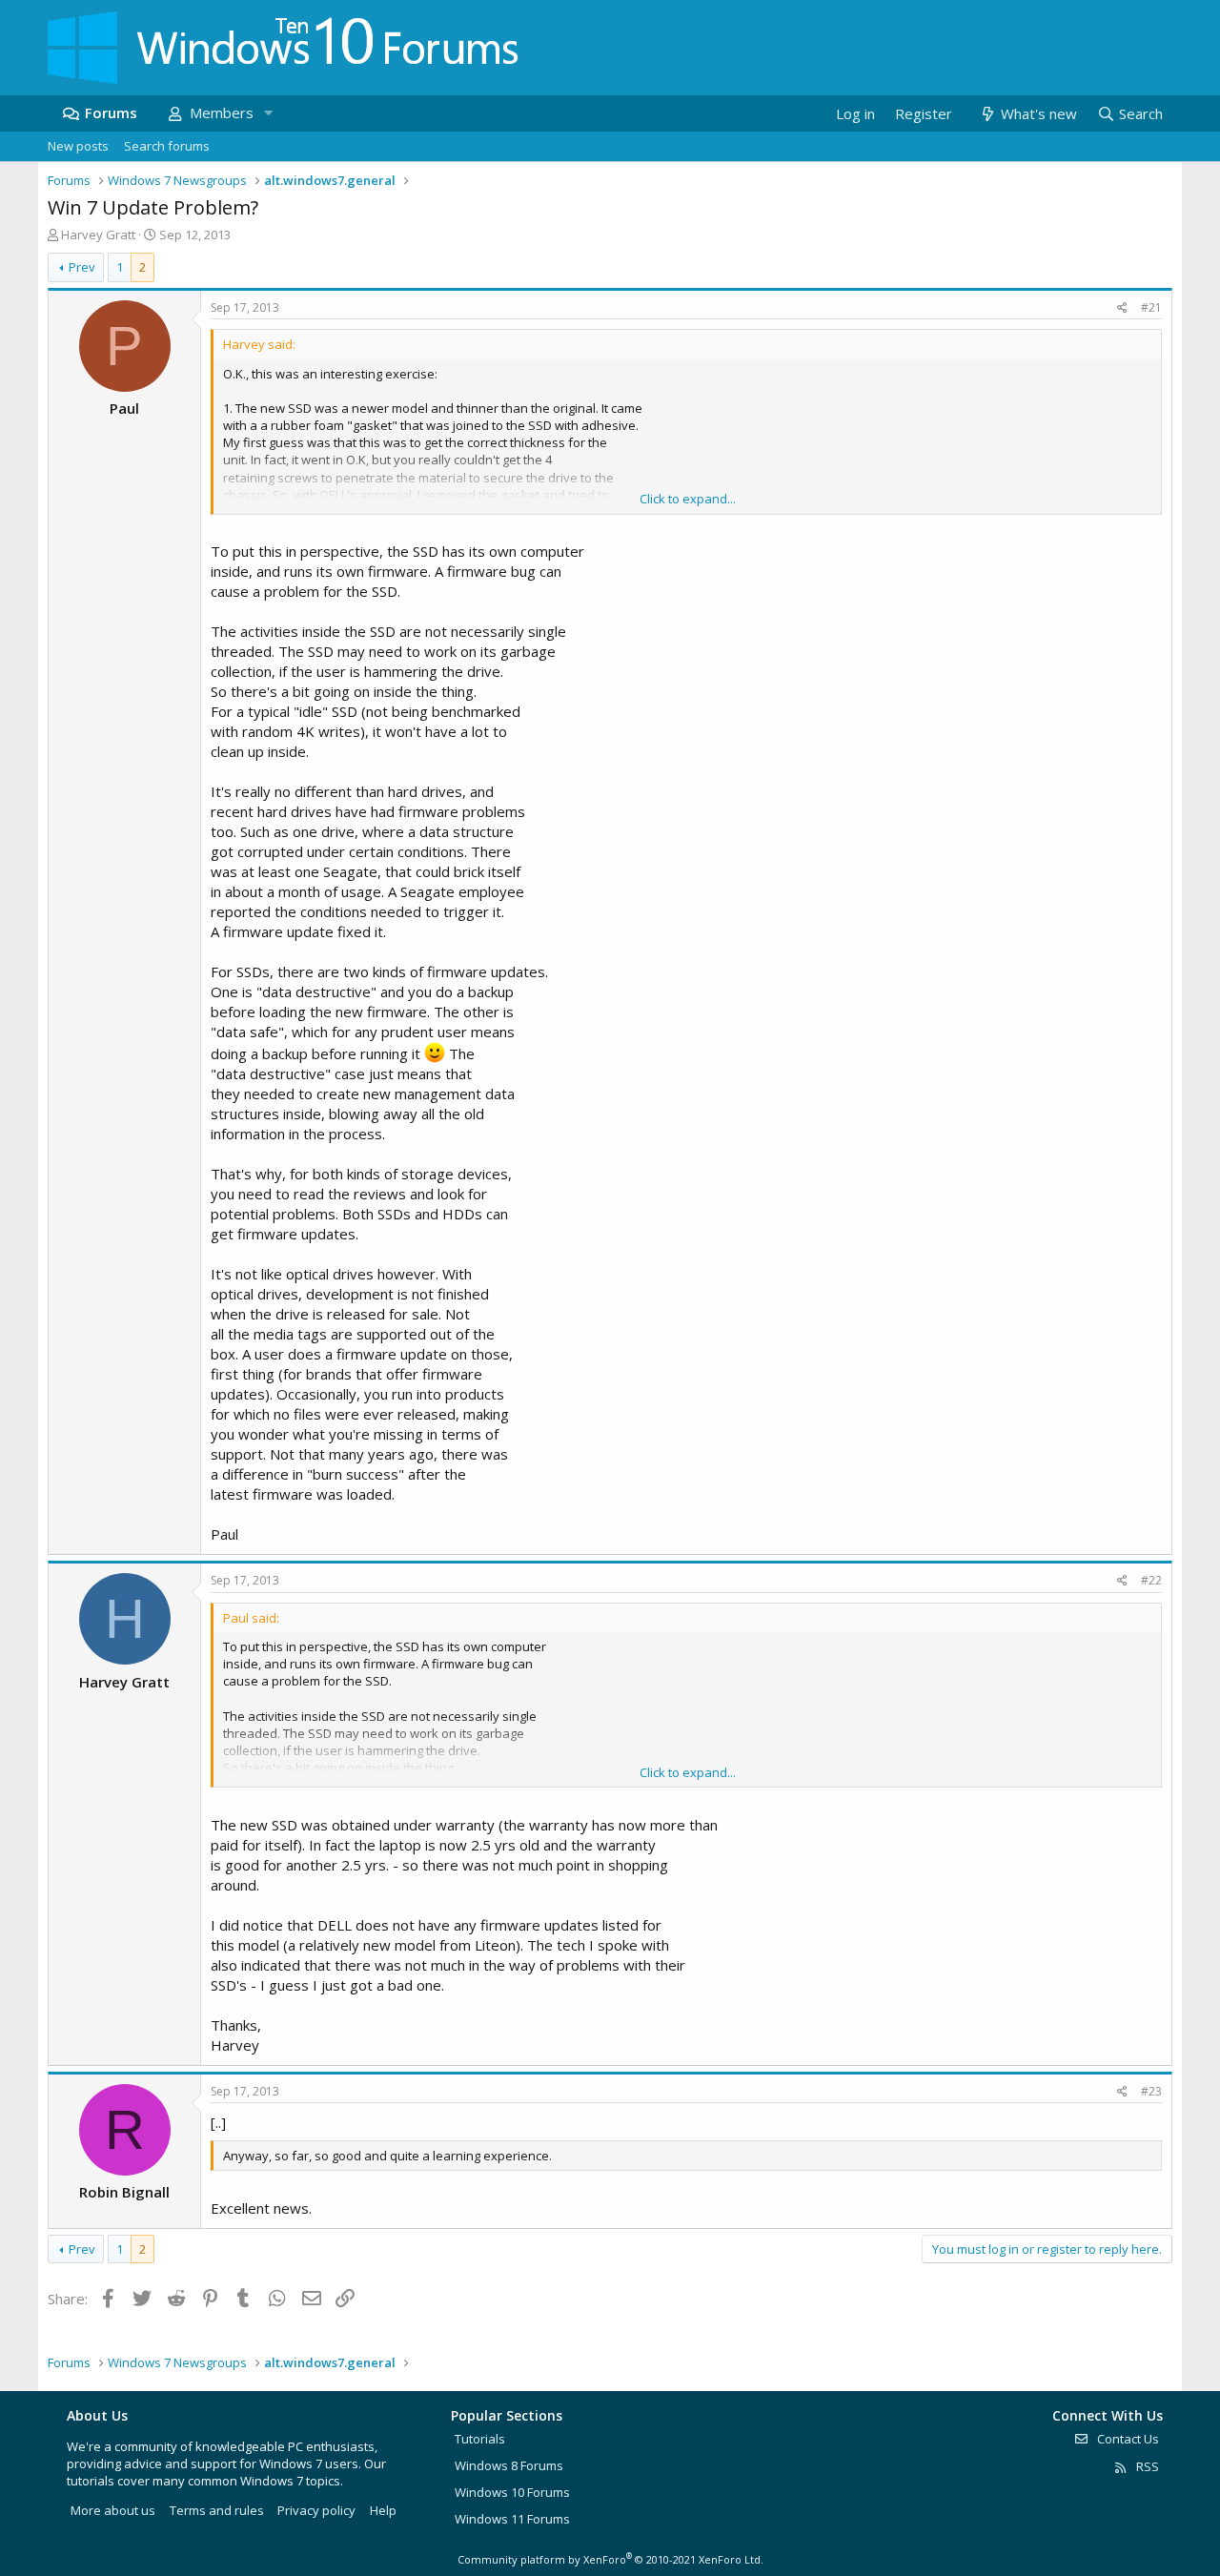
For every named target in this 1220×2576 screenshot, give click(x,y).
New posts (78, 146)
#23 (1151, 2091)
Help (383, 2510)
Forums (111, 112)
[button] (268, 113)
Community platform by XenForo (610, 2559)
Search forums (167, 146)
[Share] (1122, 308)
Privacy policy (316, 2510)
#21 (1151, 307)
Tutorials (480, 2439)
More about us (113, 2510)
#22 (1151, 1580)
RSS (1146, 2466)
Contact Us (1127, 2439)
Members (222, 112)
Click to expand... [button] (688, 499)
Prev (82, 267)
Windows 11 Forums (512, 2519)
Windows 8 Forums (509, 2465)
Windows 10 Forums (512, 2492)
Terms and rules (217, 2510)
